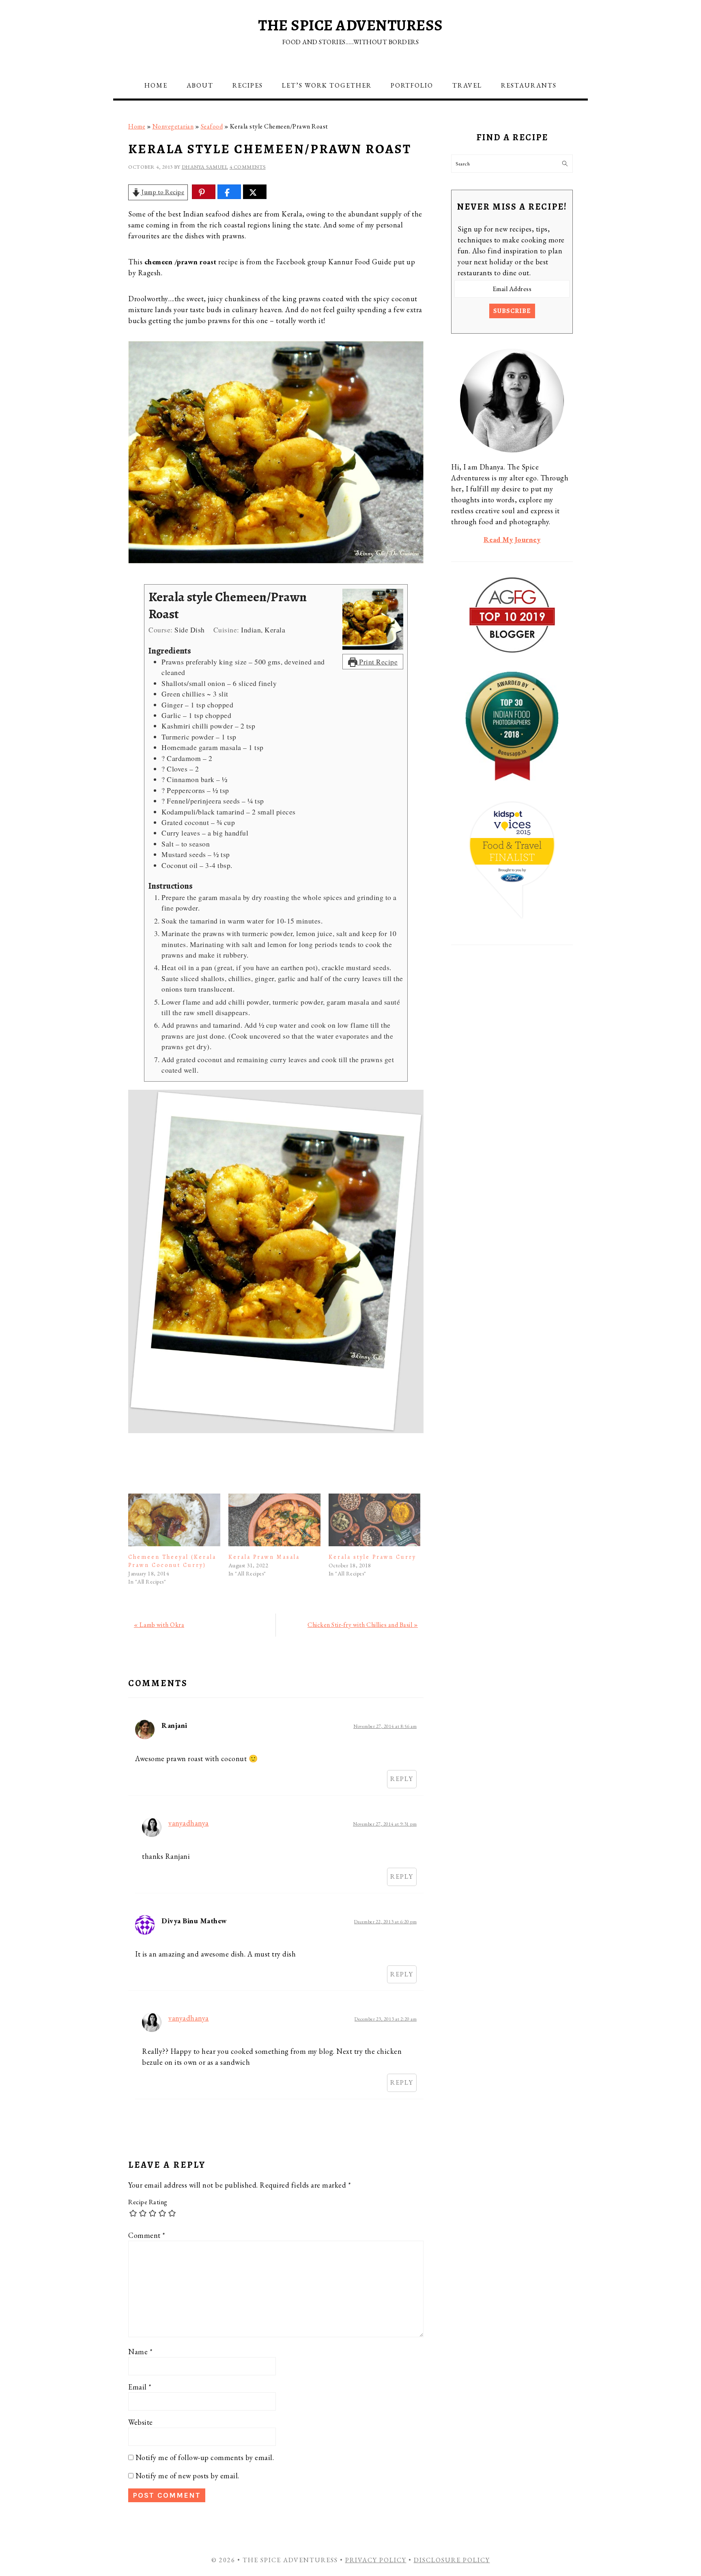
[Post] (253, 192)
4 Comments (248, 167)
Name (140, 2352)
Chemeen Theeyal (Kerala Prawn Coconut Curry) (172, 1561)
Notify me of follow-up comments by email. (205, 2457)
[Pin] (202, 192)
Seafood (212, 126)
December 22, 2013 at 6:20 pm (385, 1921)
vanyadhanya (189, 1823)
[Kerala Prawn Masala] (274, 1520)
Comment (147, 2235)
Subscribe (512, 311)
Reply (402, 1779)
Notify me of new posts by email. (187, 2476)
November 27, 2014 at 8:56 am (385, 1726)
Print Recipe (378, 662)
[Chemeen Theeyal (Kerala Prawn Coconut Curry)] (174, 1520)
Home (137, 126)
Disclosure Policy (452, 2560)
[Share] (227, 192)
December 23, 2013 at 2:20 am (386, 2019)
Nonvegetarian (173, 126)
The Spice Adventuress (350, 25)
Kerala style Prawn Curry (372, 1557)
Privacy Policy (376, 2560)
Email (140, 2387)
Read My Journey (512, 539)
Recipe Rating (148, 2202)
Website (141, 2422)
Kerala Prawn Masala (264, 1557)
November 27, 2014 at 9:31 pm (385, 1824)
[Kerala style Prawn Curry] (375, 1520)
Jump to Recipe (162, 192)
